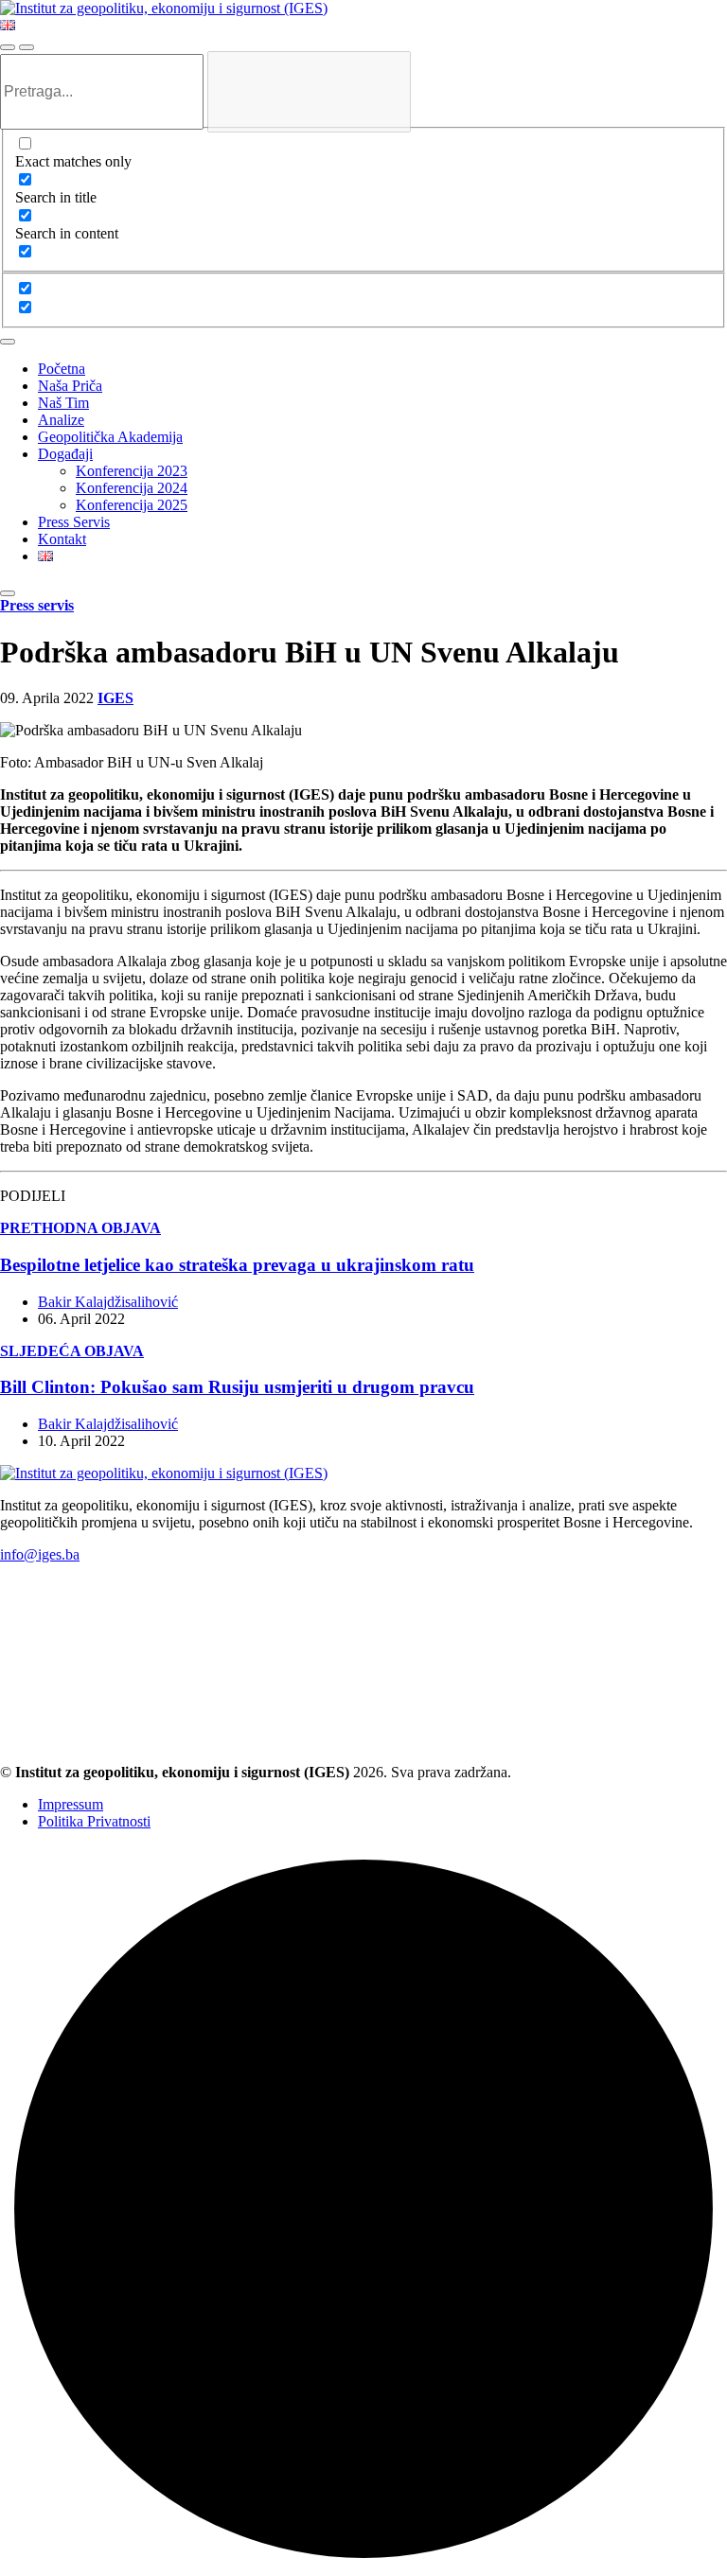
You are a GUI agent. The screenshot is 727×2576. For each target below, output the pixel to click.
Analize (61, 420)
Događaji (65, 454)
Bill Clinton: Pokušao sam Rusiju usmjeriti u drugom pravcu (237, 1387)
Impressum (71, 1804)
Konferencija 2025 (132, 505)
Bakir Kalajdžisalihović (108, 1302)
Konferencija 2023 (132, 471)
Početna (62, 369)
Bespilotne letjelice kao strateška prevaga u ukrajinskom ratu (237, 1265)
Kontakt (62, 539)
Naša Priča (70, 386)
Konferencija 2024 (132, 488)
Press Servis (74, 522)
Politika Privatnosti (94, 1821)
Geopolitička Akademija (110, 437)
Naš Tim (63, 403)
